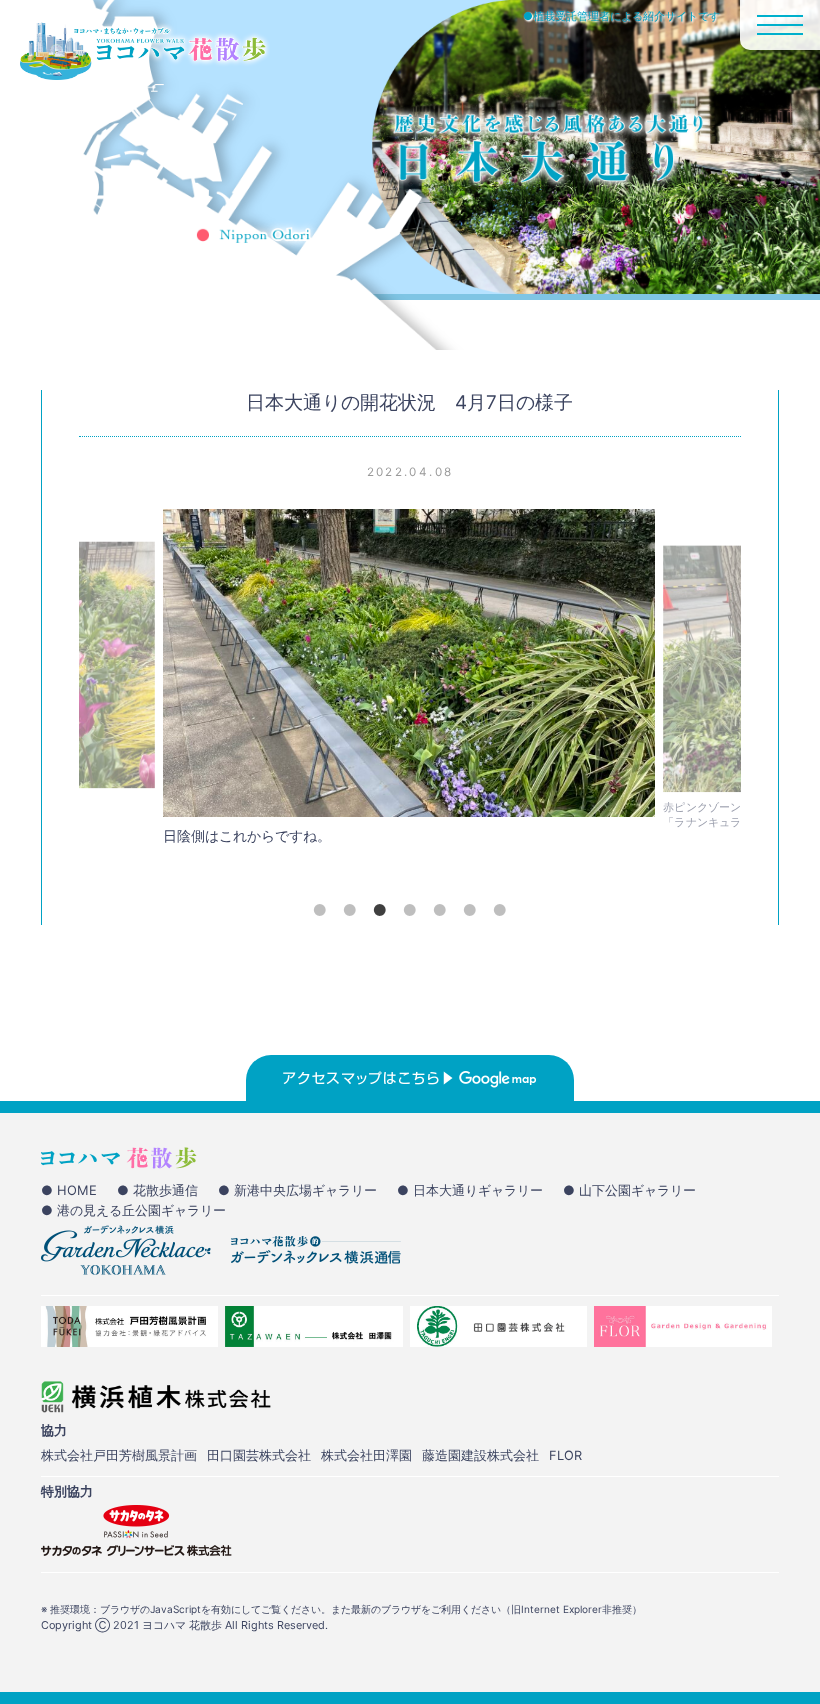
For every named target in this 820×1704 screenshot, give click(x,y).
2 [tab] (350, 910)
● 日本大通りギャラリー (470, 1190)
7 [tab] (500, 910)
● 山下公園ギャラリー (629, 1190)
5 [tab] (440, 910)
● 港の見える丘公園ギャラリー (133, 1210)
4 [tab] (410, 910)
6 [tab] (470, 910)
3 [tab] (380, 910)
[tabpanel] (409, 682)
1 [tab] (320, 910)
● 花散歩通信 (157, 1190)
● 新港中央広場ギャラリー (297, 1190)
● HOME (69, 1190)
